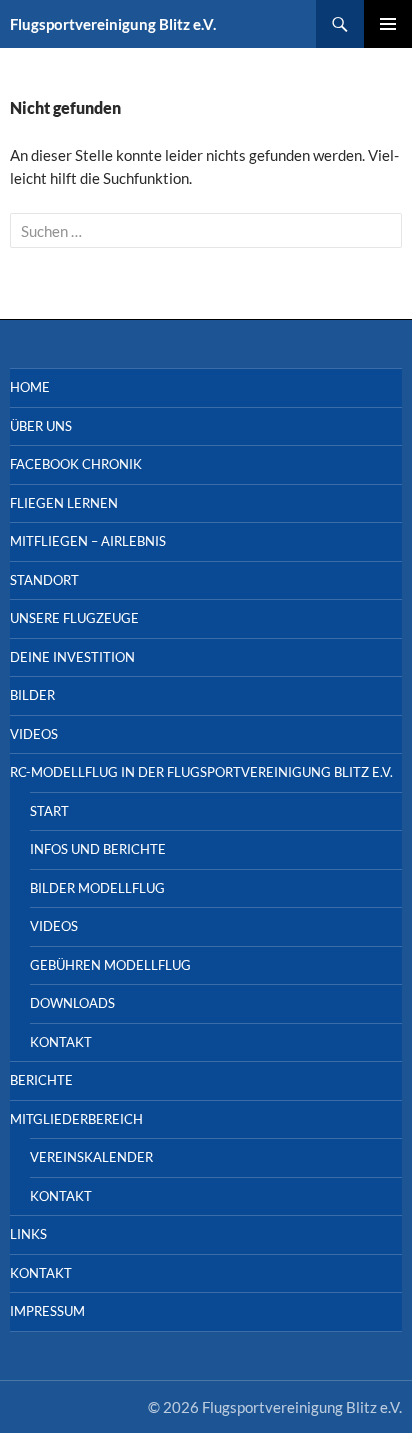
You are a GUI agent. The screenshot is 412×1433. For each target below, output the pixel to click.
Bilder (32, 695)
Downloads (72, 1003)
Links (28, 1234)
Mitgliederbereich (76, 1119)
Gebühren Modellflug (110, 965)
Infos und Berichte (98, 849)
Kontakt (61, 1042)
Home (30, 387)
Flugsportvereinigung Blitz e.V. (113, 24)
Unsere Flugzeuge (74, 618)
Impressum (47, 1311)
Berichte (41, 1080)
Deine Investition (72, 657)
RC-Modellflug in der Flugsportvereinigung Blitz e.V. (201, 772)
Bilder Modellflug (97, 888)
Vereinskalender (91, 1157)
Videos (34, 734)
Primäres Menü (388, 24)
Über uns (41, 426)
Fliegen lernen (64, 503)
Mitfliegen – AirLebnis (88, 541)
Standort (44, 580)
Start (49, 811)
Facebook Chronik (76, 464)
